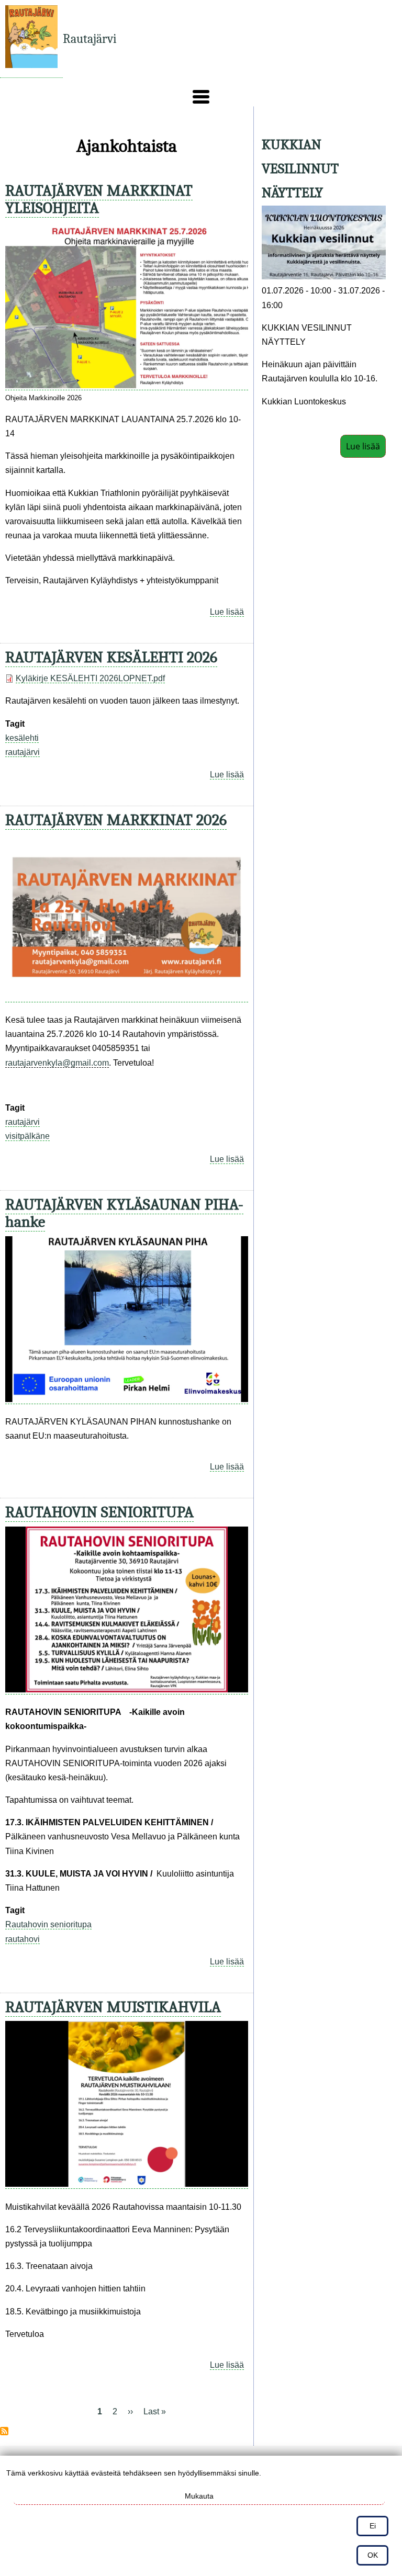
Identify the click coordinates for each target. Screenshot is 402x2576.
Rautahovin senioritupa (48, 1924)
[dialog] (201, 2516)
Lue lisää (227, 612)
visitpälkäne (27, 1136)
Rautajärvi (90, 39)
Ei (373, 2526)
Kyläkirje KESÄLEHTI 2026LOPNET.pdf (90, 678)
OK (373, 2555)
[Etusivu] (31, 39)
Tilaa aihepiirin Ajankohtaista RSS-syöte (4, 2431)
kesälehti (22, 738)
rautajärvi (23, 752)
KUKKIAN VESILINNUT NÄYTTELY (300, 169)
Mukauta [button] (199, 2496)
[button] (201, 97)
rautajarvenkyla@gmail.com (57, 1063)
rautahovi (23, 1939)
